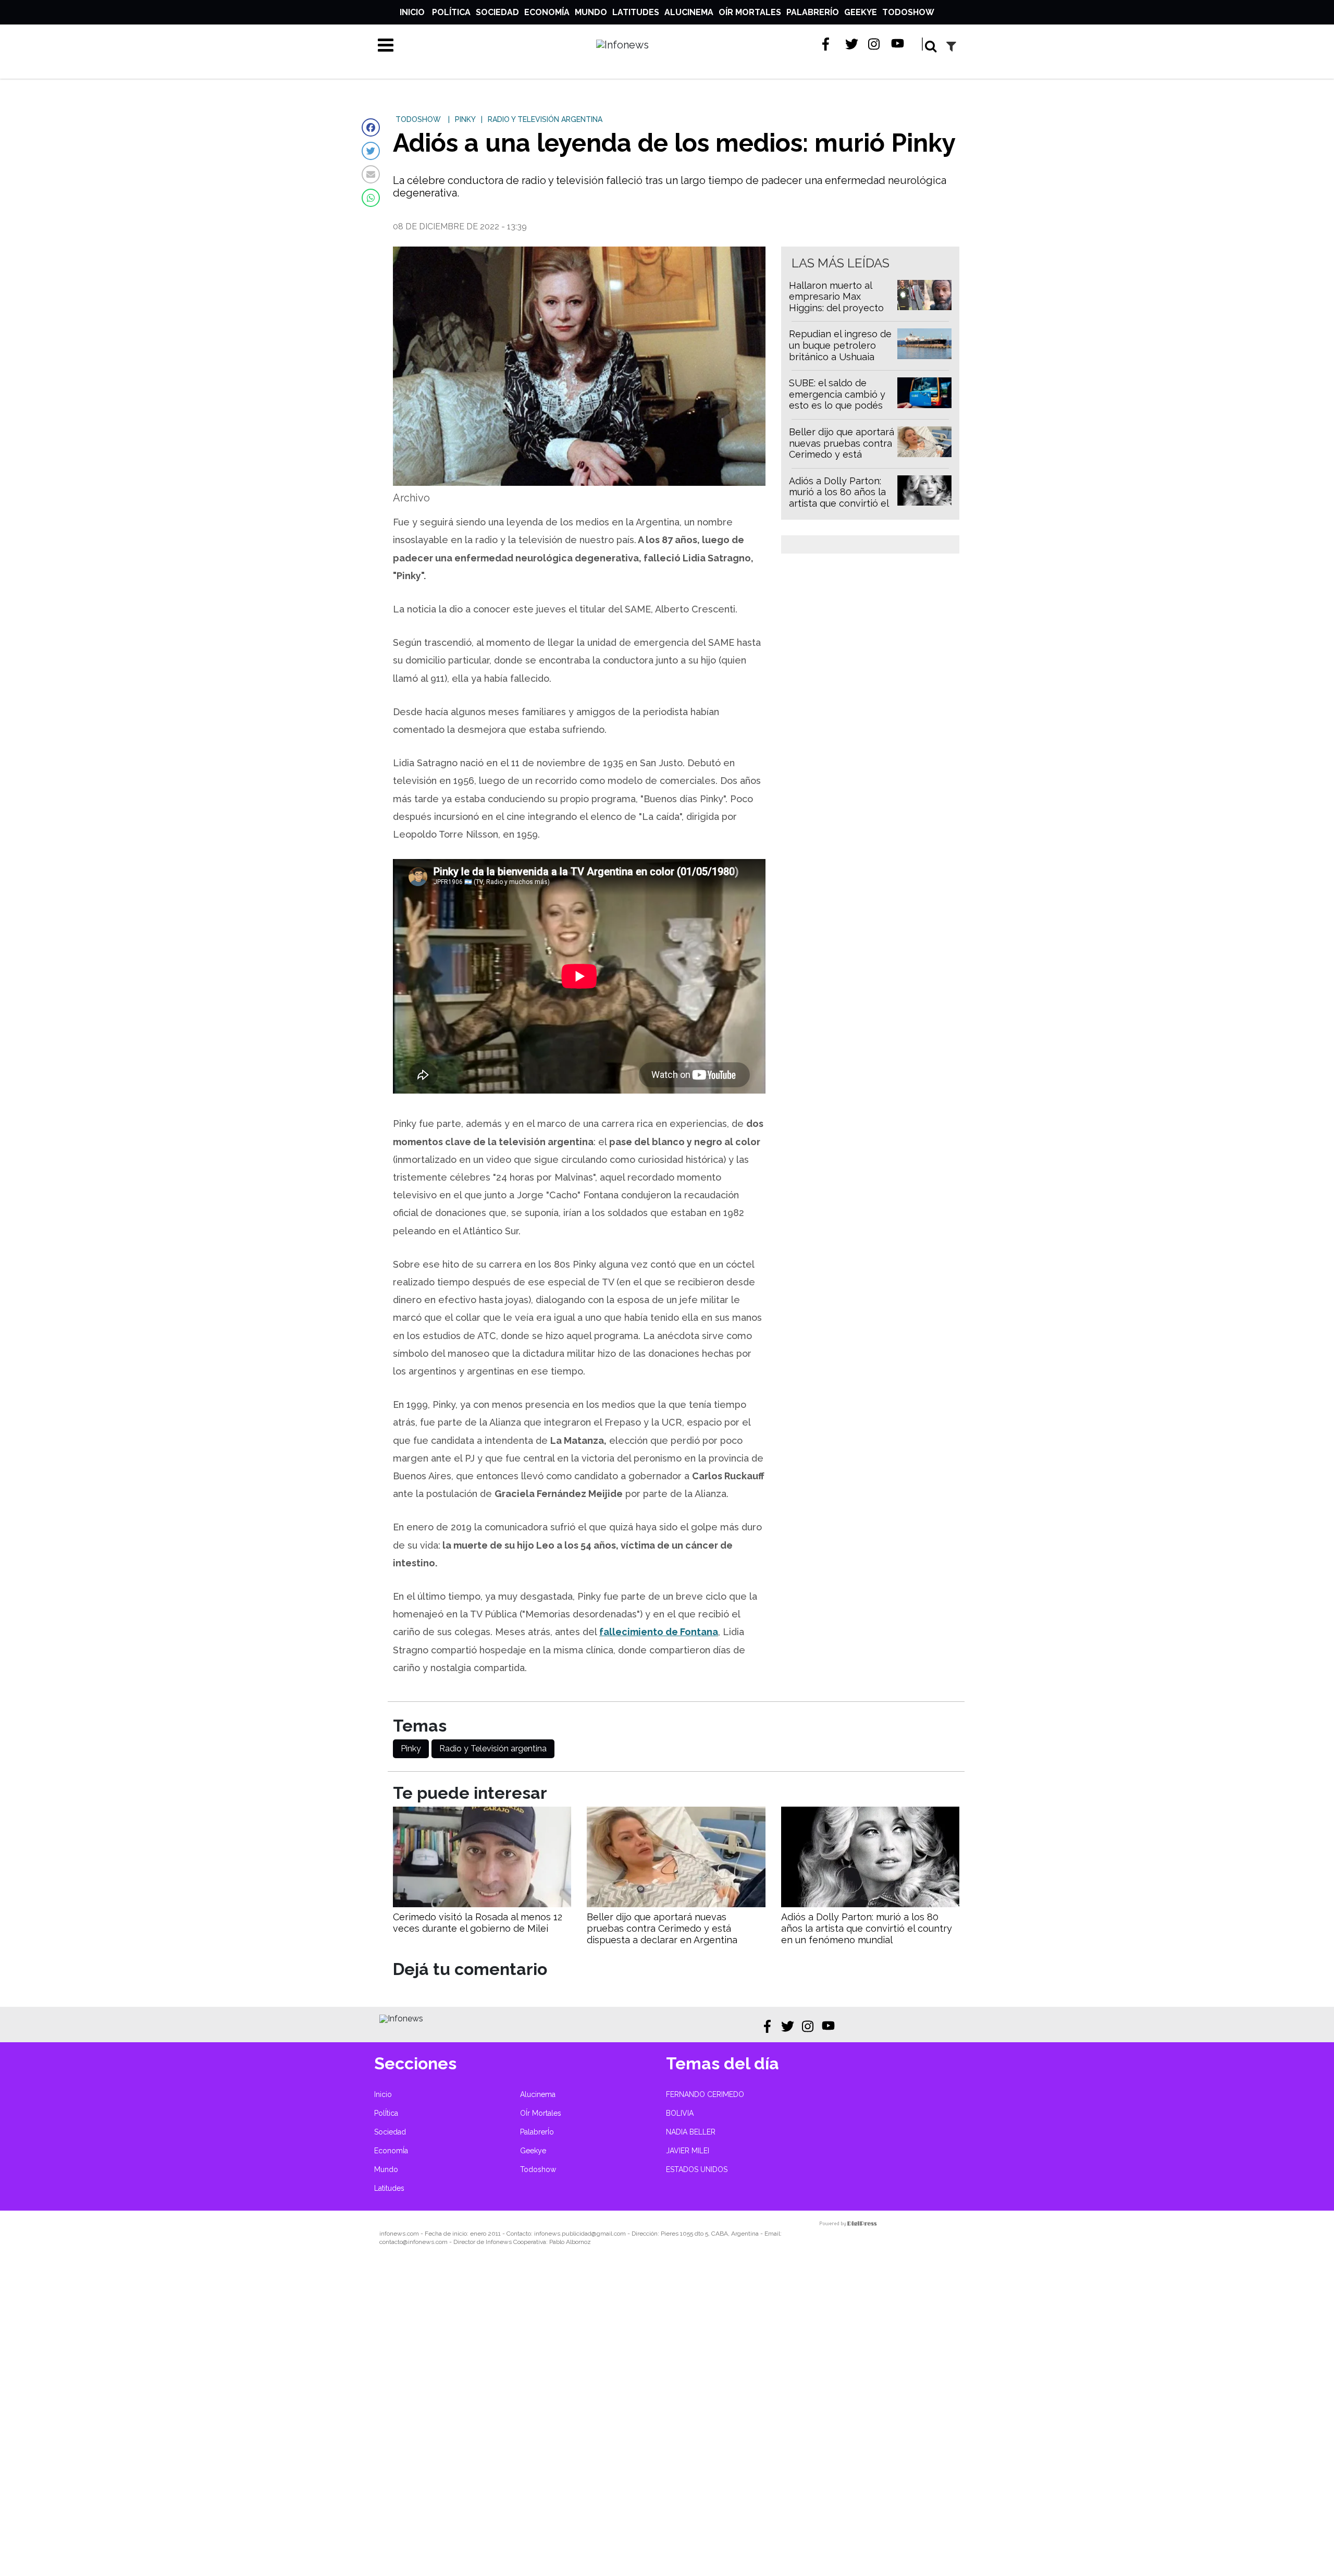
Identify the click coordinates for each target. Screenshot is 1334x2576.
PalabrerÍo (813, 12)
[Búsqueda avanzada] (951, 46)
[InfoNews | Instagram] (875, 44)
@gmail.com (609, 2234)
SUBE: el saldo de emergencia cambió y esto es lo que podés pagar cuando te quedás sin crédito (837, 405)
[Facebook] (371, 127)
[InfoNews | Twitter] (852, 44)
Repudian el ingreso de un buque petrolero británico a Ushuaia (840, 345)
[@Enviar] (371, 174)
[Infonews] (401, 2019)
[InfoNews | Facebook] (829, 44)
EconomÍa (547, 12)
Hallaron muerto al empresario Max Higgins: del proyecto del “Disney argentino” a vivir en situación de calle (842, 314)
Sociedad (497, 12)
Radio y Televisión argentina (493, 1749)
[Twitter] (371, 151)
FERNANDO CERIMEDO (705, 2094)
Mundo (591, 12)
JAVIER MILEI (688, 2151)
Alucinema (689, 12)
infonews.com (399, 2234)
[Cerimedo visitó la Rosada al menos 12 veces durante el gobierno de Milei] (482, 1904)
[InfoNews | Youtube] (898, 44)
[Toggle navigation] (386, 45)
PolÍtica (451, 12)
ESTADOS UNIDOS (697, 2169)
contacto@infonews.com (413, 2242)
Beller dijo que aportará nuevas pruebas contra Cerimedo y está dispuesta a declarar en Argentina (842, 454)
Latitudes (636, 12)
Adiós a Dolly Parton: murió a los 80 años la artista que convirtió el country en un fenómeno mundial (839, 503)
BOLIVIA (680, 2113)
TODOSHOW (418, 119)
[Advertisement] (313, 2418)
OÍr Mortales (750, 12)
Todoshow (908, 12)
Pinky (411, 1749)
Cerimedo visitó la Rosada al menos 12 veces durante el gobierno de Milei (478, 1923)
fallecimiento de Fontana (659, 1632)
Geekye (861, 12)
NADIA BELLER (691, 2132)
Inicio (412, 12)
